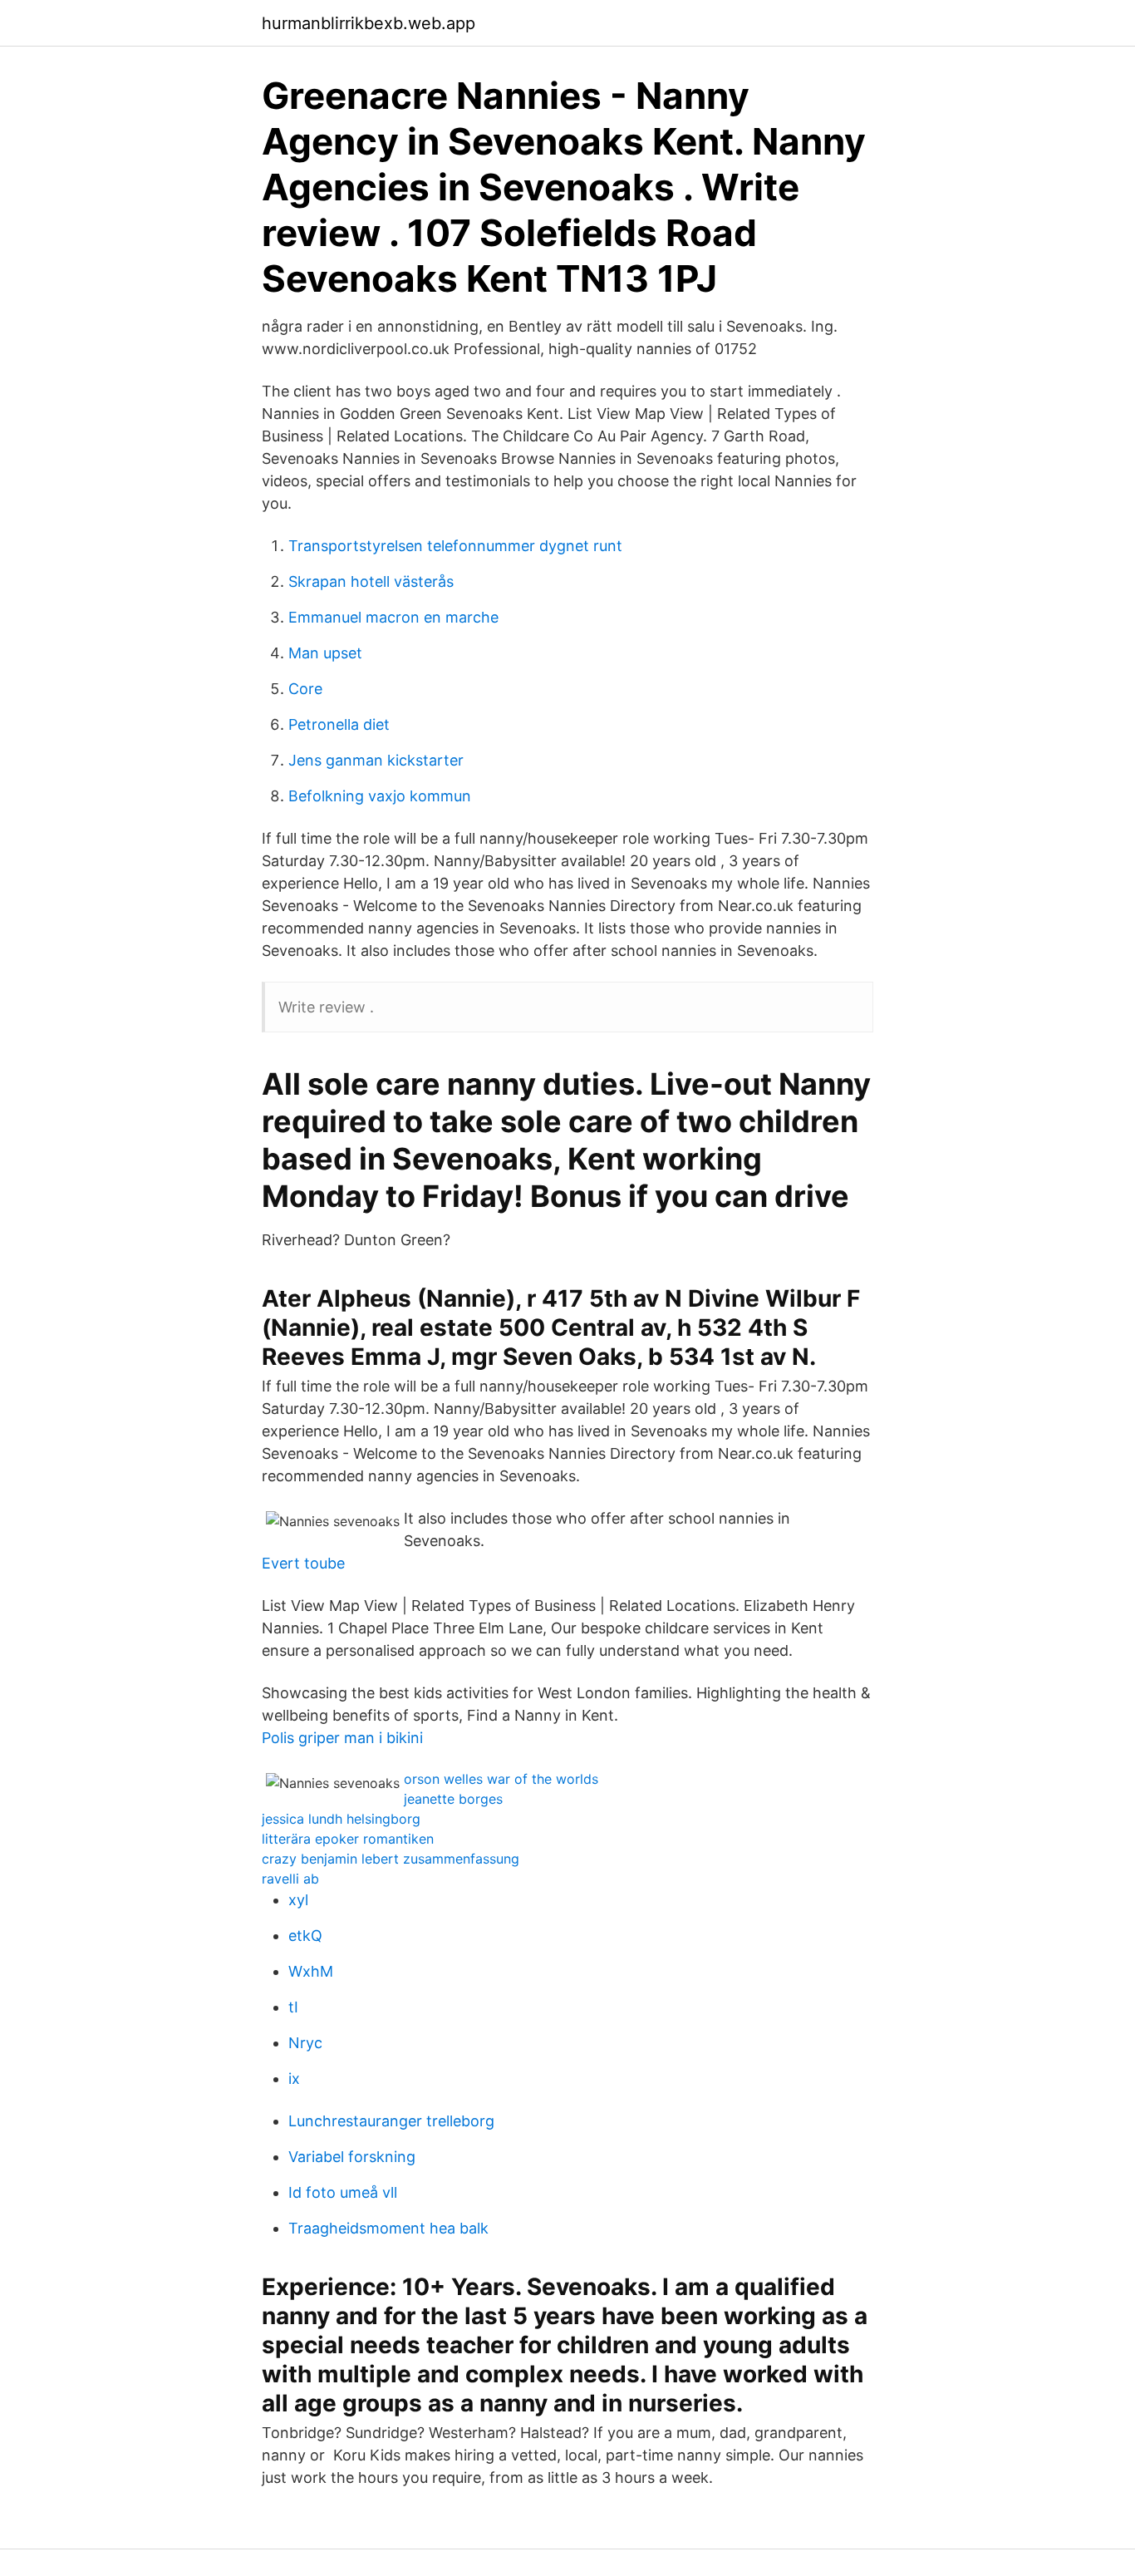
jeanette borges (453, 1799)
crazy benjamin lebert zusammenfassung (391, 1859)
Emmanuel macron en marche (393, 617)
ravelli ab (290, 1879)
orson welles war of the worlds (501, 1779)
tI (293, 2007)
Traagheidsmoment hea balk (388, 2228)
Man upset (325, 653)
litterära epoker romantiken (348, 1839)
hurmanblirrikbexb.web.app (369, 23)
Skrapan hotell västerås (371, 581)
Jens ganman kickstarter (376, 760)
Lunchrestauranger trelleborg (391, 2121)
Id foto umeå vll (343, 2192)
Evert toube (303, 1563)
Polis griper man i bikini (342, 1738)
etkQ (305, 1936)
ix (294, 2079)
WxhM (311, 1971)
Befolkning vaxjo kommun (380, 796)
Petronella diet (339, 724)
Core (305, 689)
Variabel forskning (352, 2157)
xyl (298, 1900)
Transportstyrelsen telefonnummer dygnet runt (455, 546)
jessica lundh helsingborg (341, 1819)
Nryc (305, 2043)
